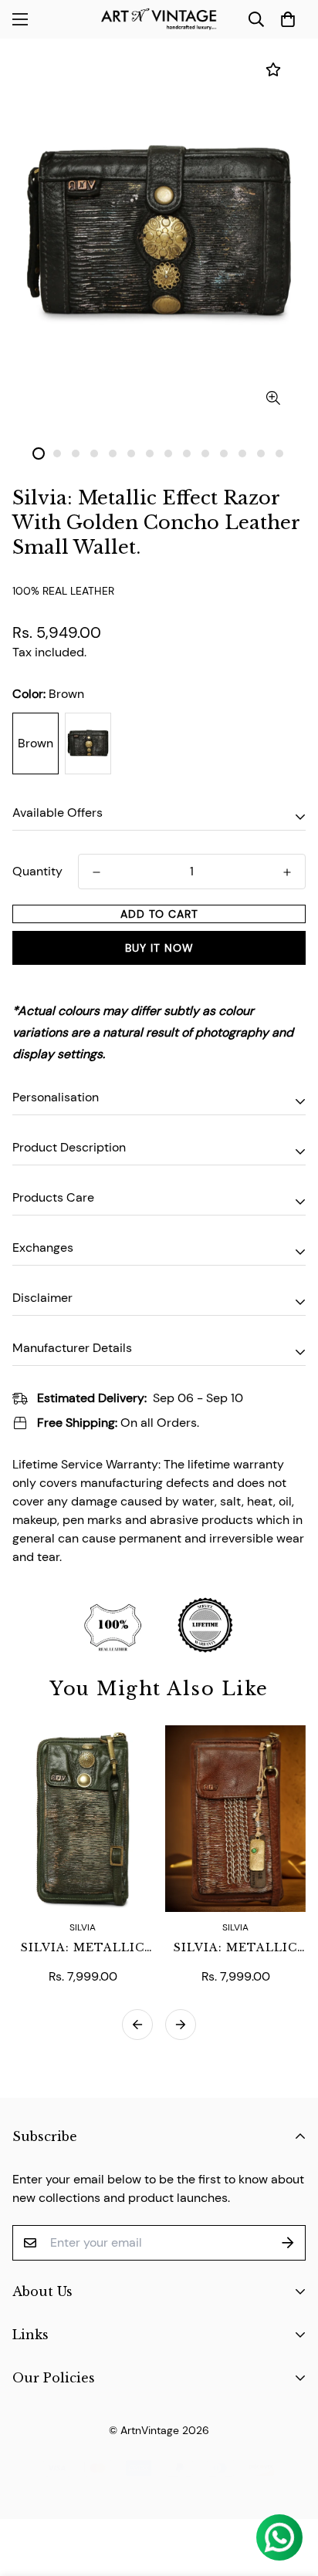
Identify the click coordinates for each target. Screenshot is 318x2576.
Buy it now (159, 948)
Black (88, 743)
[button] (288, 19)
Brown (36, 743)
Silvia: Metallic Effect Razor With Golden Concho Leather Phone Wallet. (83, 1948)
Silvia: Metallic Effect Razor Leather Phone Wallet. (235, 1948)
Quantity (37, 871)
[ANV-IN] (159, 19)
